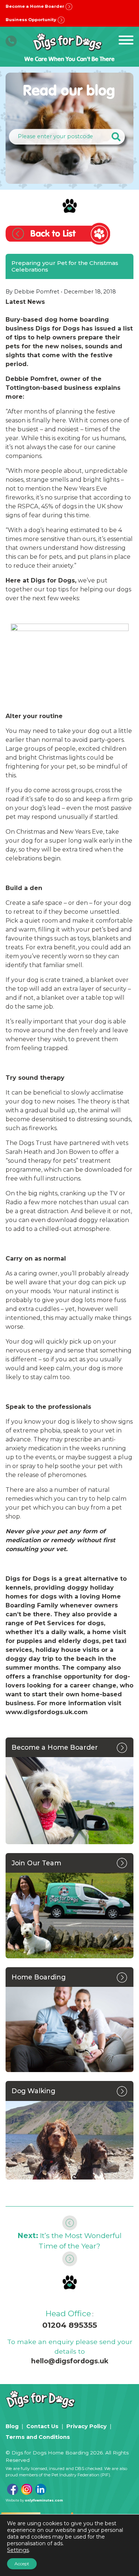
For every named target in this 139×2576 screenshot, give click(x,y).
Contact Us (42, 2426)
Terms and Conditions (38, 2437)
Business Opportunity (32, 20)
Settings (18, 2550)
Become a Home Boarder (35, 6)
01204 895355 (70, 2325)
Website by (34, 2500)
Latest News (25, 302)
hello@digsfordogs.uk (70, 2361)
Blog (12, 2426)
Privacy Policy (87, 2426)
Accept (22, 2564)
